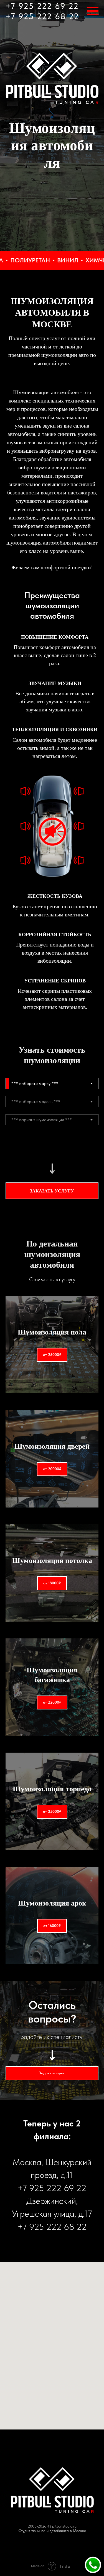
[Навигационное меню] (93, 11)
